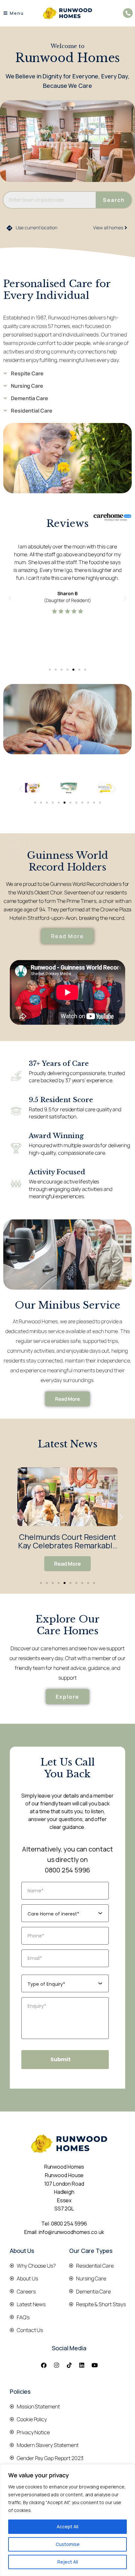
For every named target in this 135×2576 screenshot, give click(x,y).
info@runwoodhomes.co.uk (71, 2232)
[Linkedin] (82, 2365)
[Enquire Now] (128, 13)
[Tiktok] (69, 2365)
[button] (10, 598)
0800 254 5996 (67, 1870)
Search (114, 200)
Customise (68, 2544)
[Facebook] (44, 2365)
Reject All (68, 2562)
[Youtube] (95, 2365)
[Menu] (5, 13)
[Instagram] (56, 2365)
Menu (17, 13)
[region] (67, 2520)
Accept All (67, 2527)
